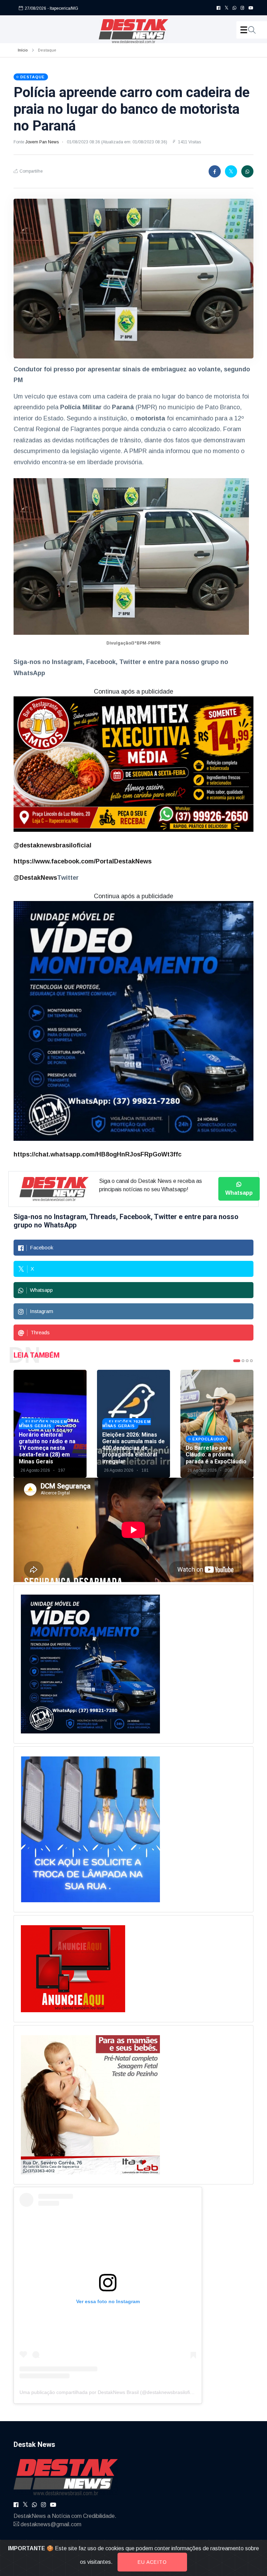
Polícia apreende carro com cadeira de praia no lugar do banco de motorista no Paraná (132, 109)
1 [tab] (237, 1361)
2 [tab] (243, 1361)
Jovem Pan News (43, 142)
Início (23, 50)
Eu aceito (152, 2562)
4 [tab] (251, 1361)
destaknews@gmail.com (51, 2524)
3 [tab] (247, 1361)
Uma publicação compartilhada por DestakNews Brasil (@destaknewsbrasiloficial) (109, 2392)
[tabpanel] (50, 1424)
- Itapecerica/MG (63, 8)
